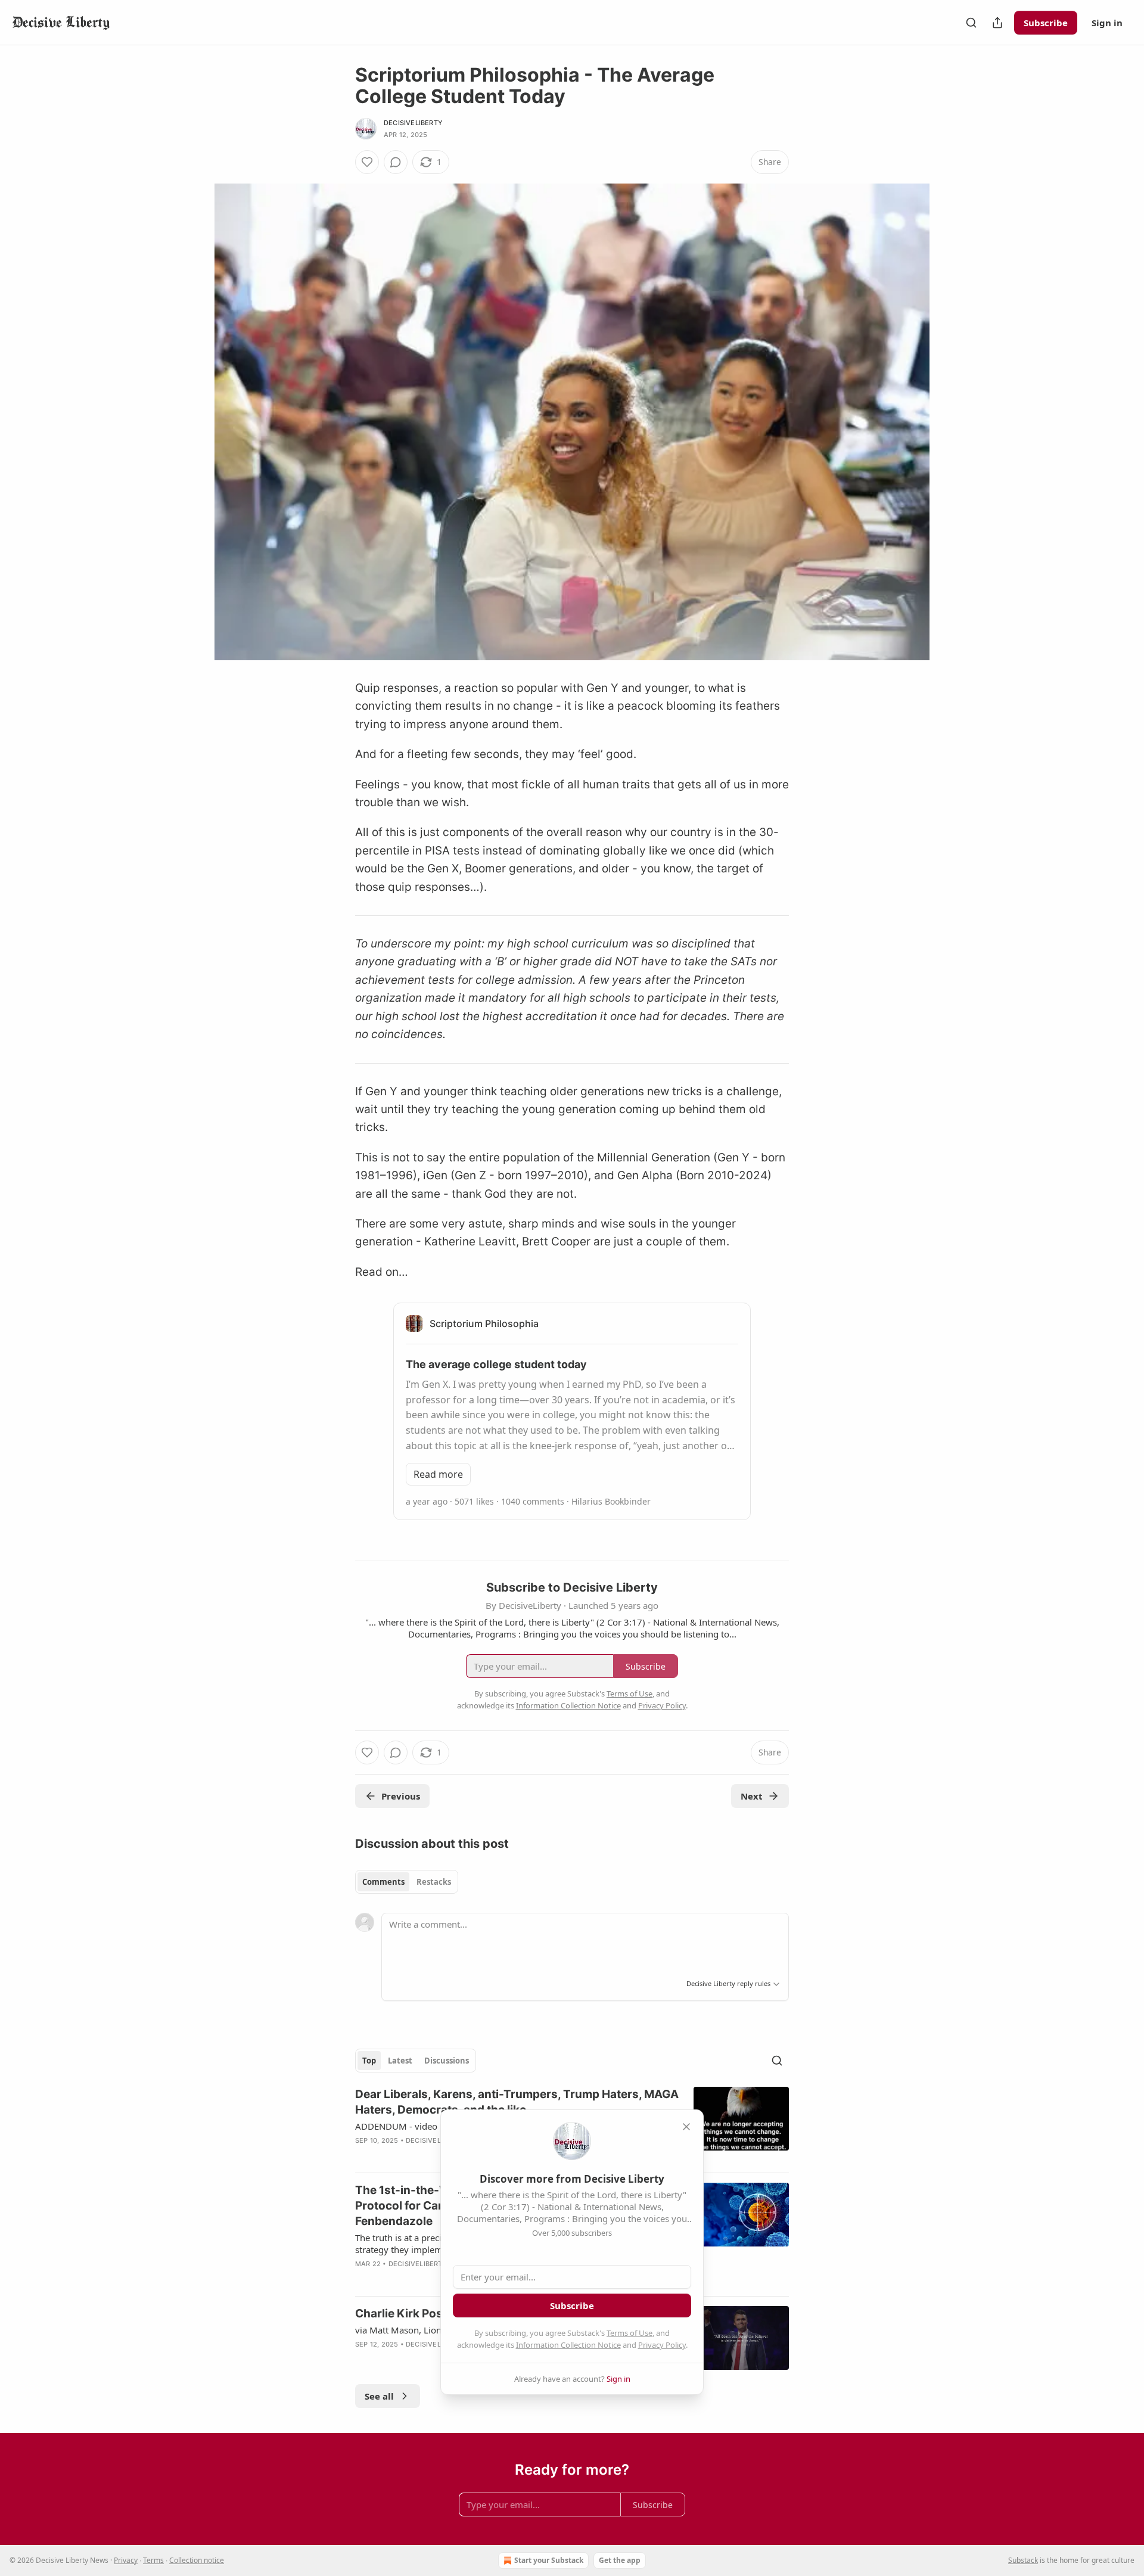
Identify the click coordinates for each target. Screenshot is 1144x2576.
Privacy (126, 2560)
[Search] (971, 23)
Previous (401, 1796)
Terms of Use (629, 2333)
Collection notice (197, 2560)
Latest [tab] (400, 2061)
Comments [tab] (383, 1882)
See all (379, 2396)
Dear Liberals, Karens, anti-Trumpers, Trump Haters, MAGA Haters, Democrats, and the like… (517, 2102)
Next (752, 1796)
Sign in (1107, 23)
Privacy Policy (662, 2345)
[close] (686, 2127)
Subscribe (1046, 23)
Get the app (620, 2560)
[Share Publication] (997, 23)
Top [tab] (369, 2061)
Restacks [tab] (434, 1882)
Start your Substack (549, 2560)
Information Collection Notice (568, 2345)
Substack (1023, 2560)
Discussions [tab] (447, 2061)
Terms (153, 2560)
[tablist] (407, 1882)
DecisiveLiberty (413, 123)
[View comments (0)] (396, 162)
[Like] (367, 162)
